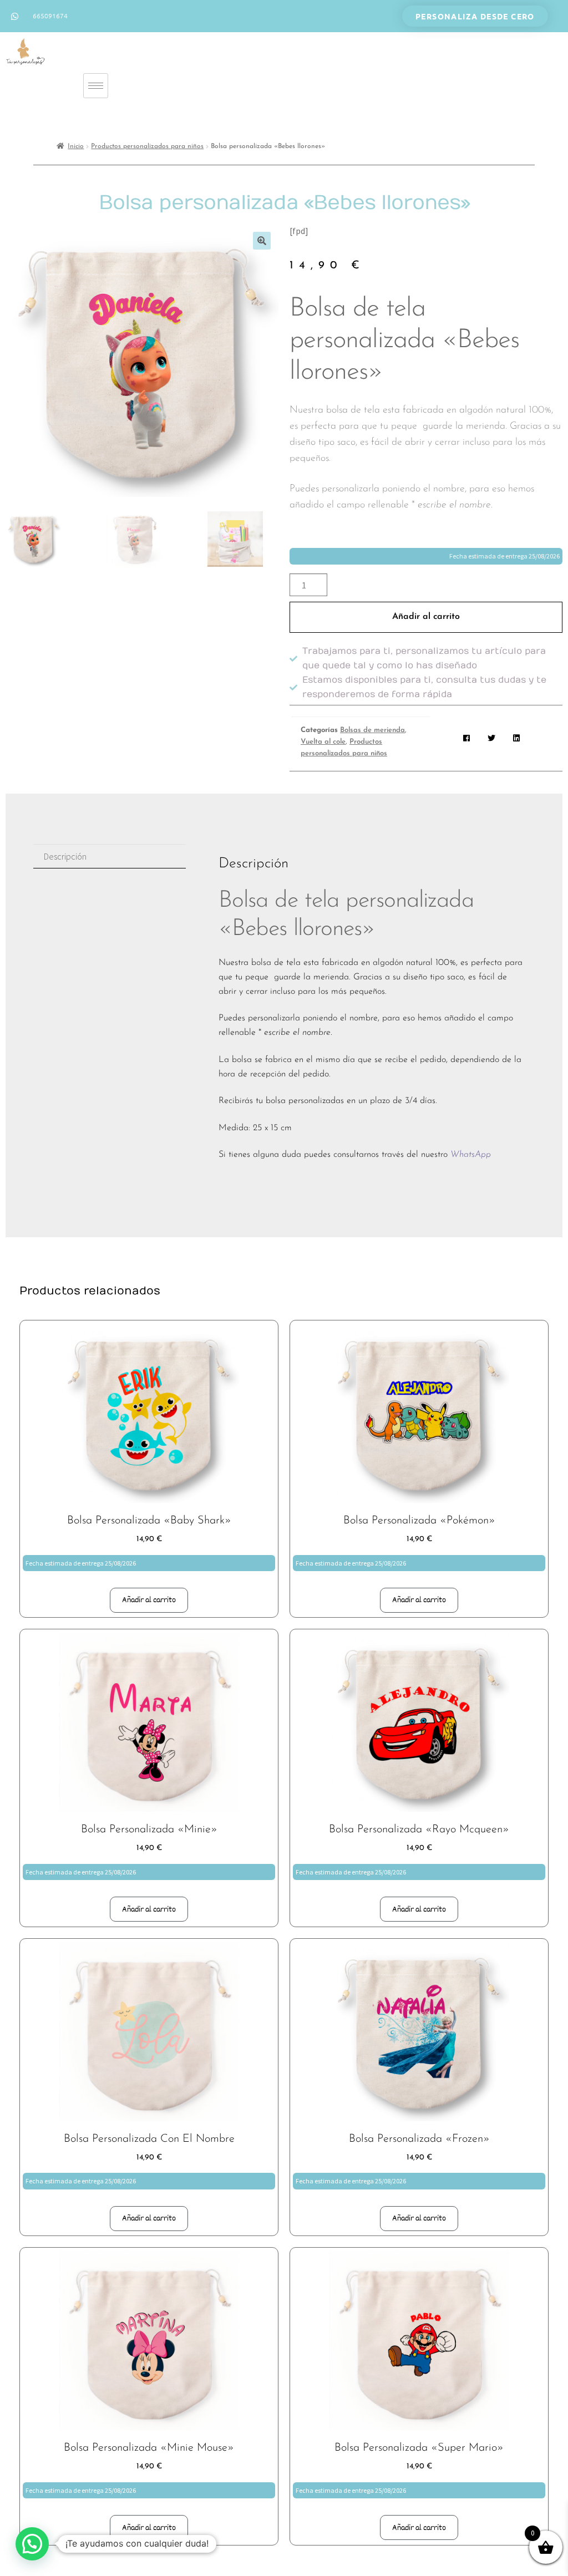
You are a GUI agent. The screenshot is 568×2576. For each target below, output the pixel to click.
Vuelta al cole (323, 742)
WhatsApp (471, 1155)
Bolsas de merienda (372, 730)
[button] (262, 241)
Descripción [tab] (65, 856)
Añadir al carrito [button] (149, 1600)
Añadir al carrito (426, 617)
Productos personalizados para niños (147, 146)
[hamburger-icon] (96, 86)
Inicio (76, 146)
